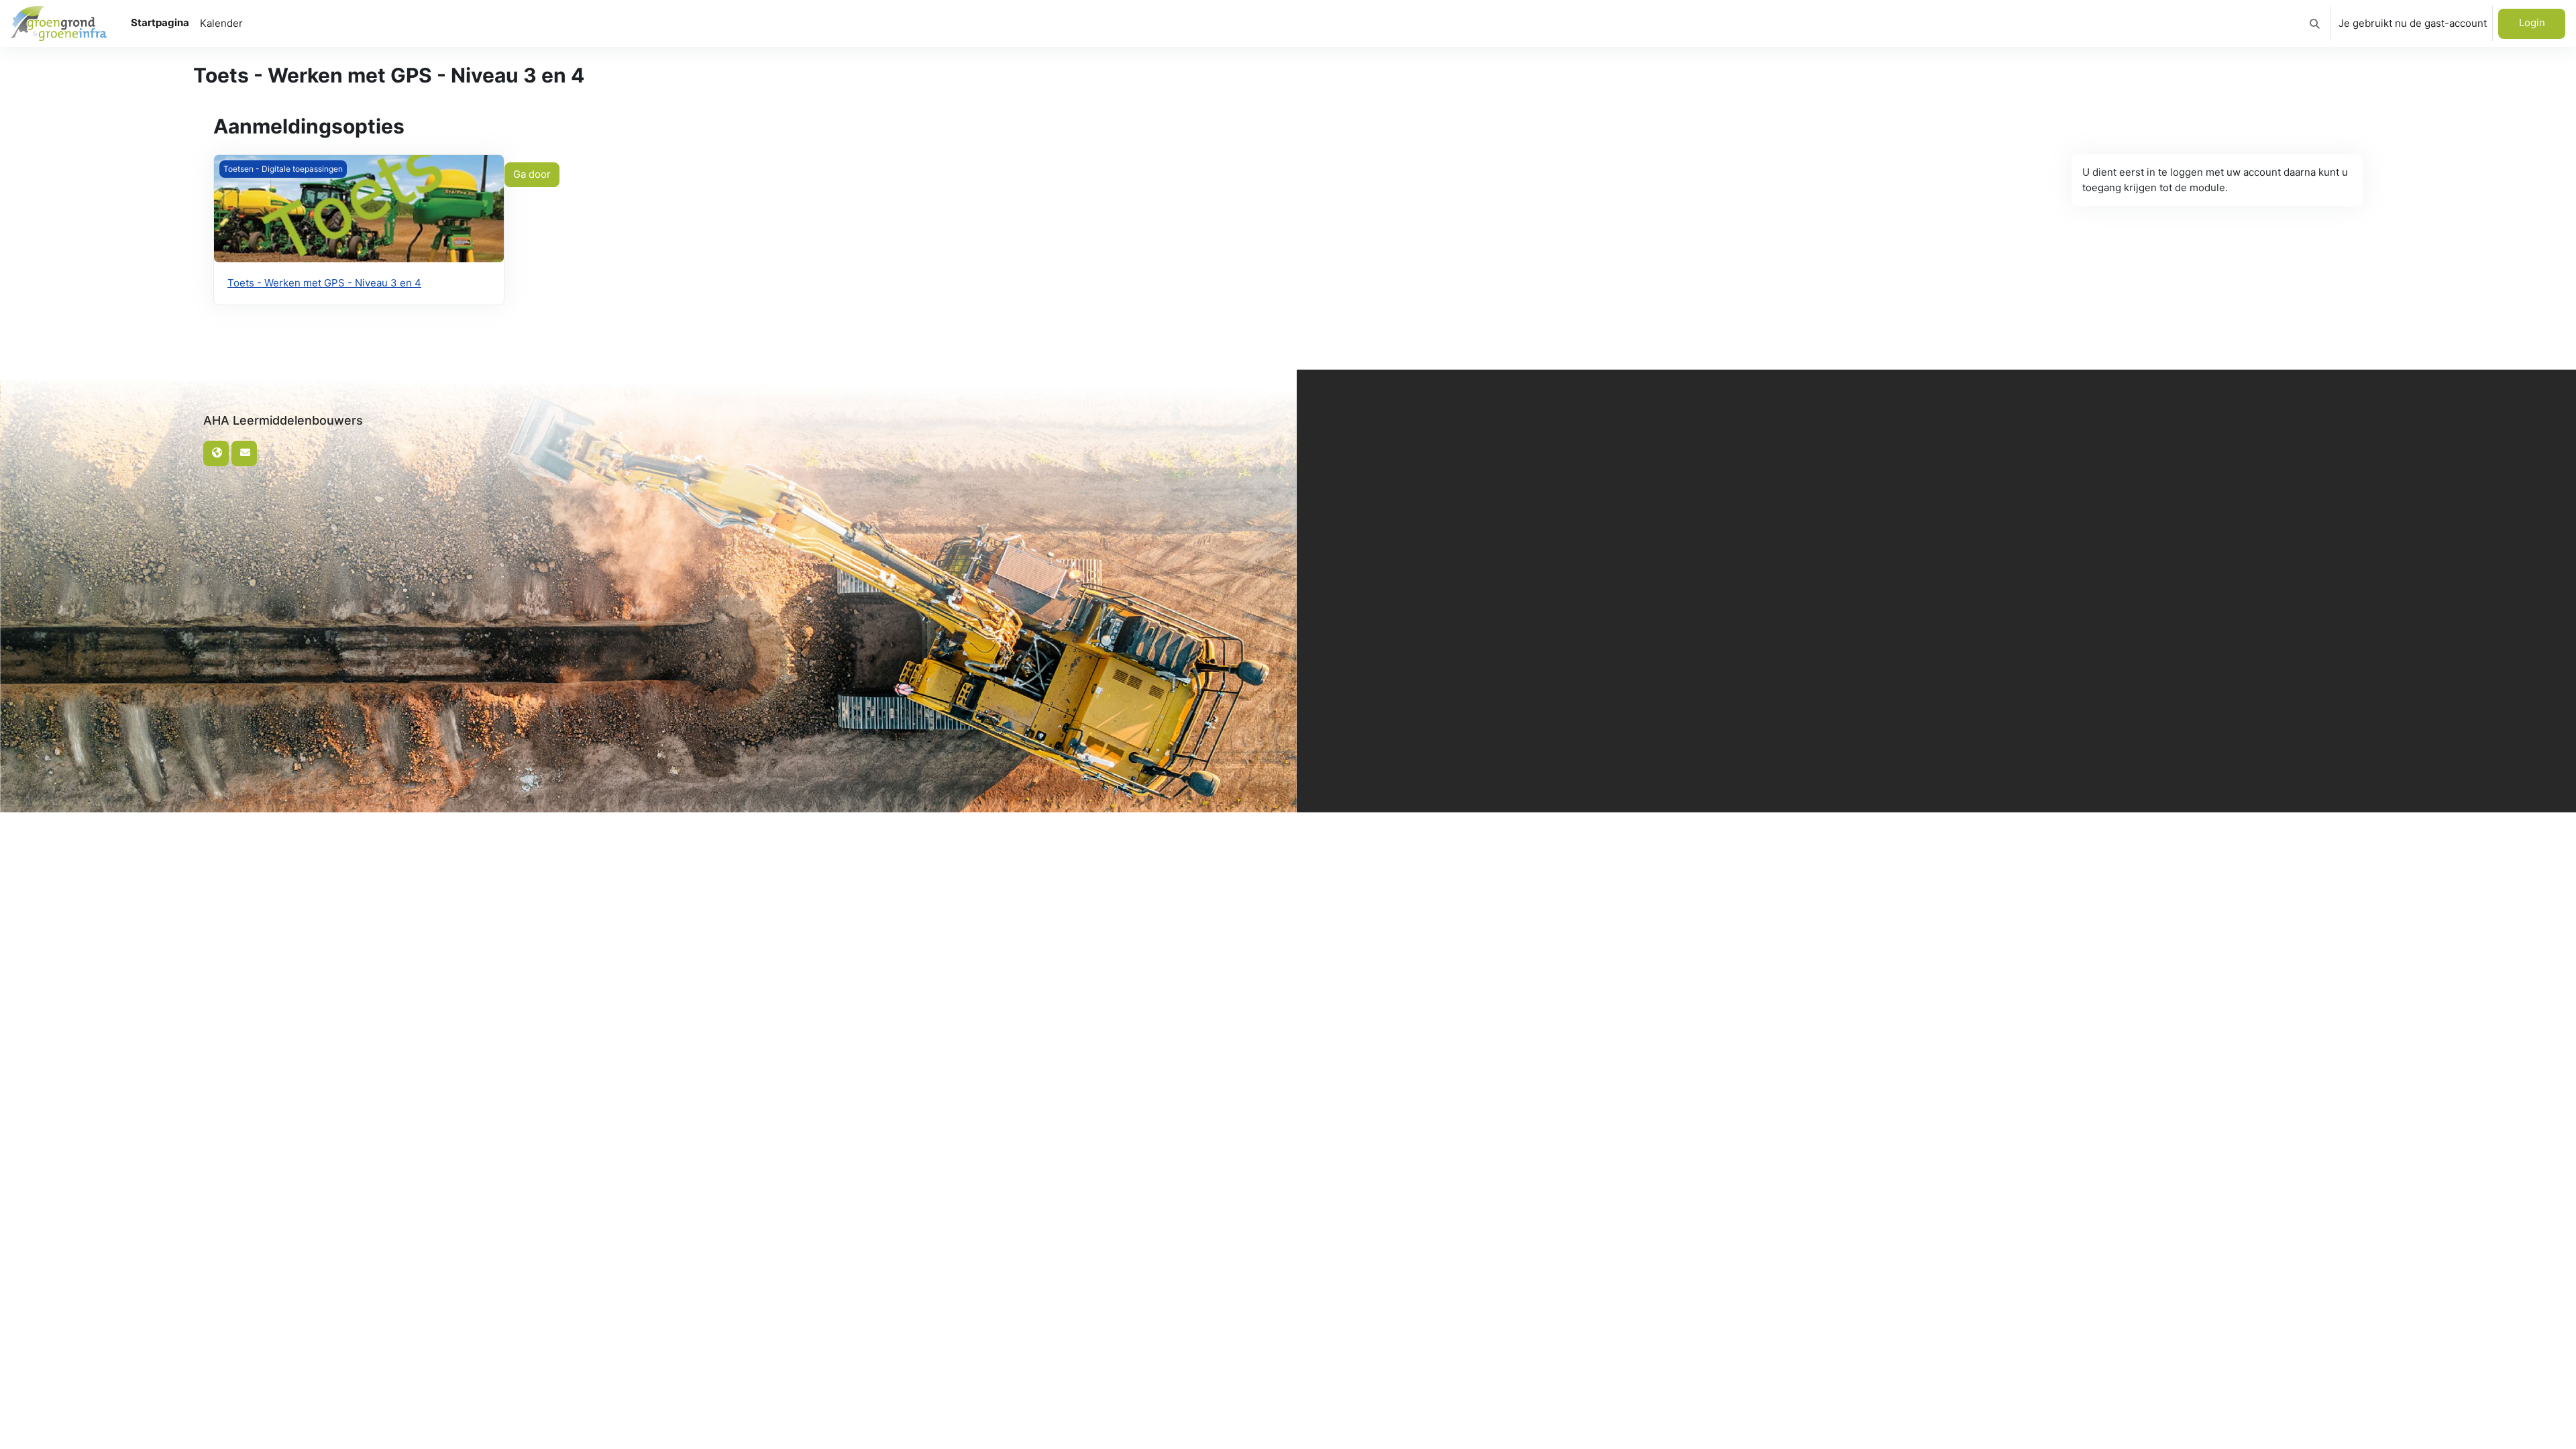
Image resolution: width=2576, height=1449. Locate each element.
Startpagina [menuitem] (160, 22)
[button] (2315, 23)
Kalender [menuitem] (221, 23)
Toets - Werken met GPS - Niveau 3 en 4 (324, 283)
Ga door (532, 174)
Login (2532, 22)
